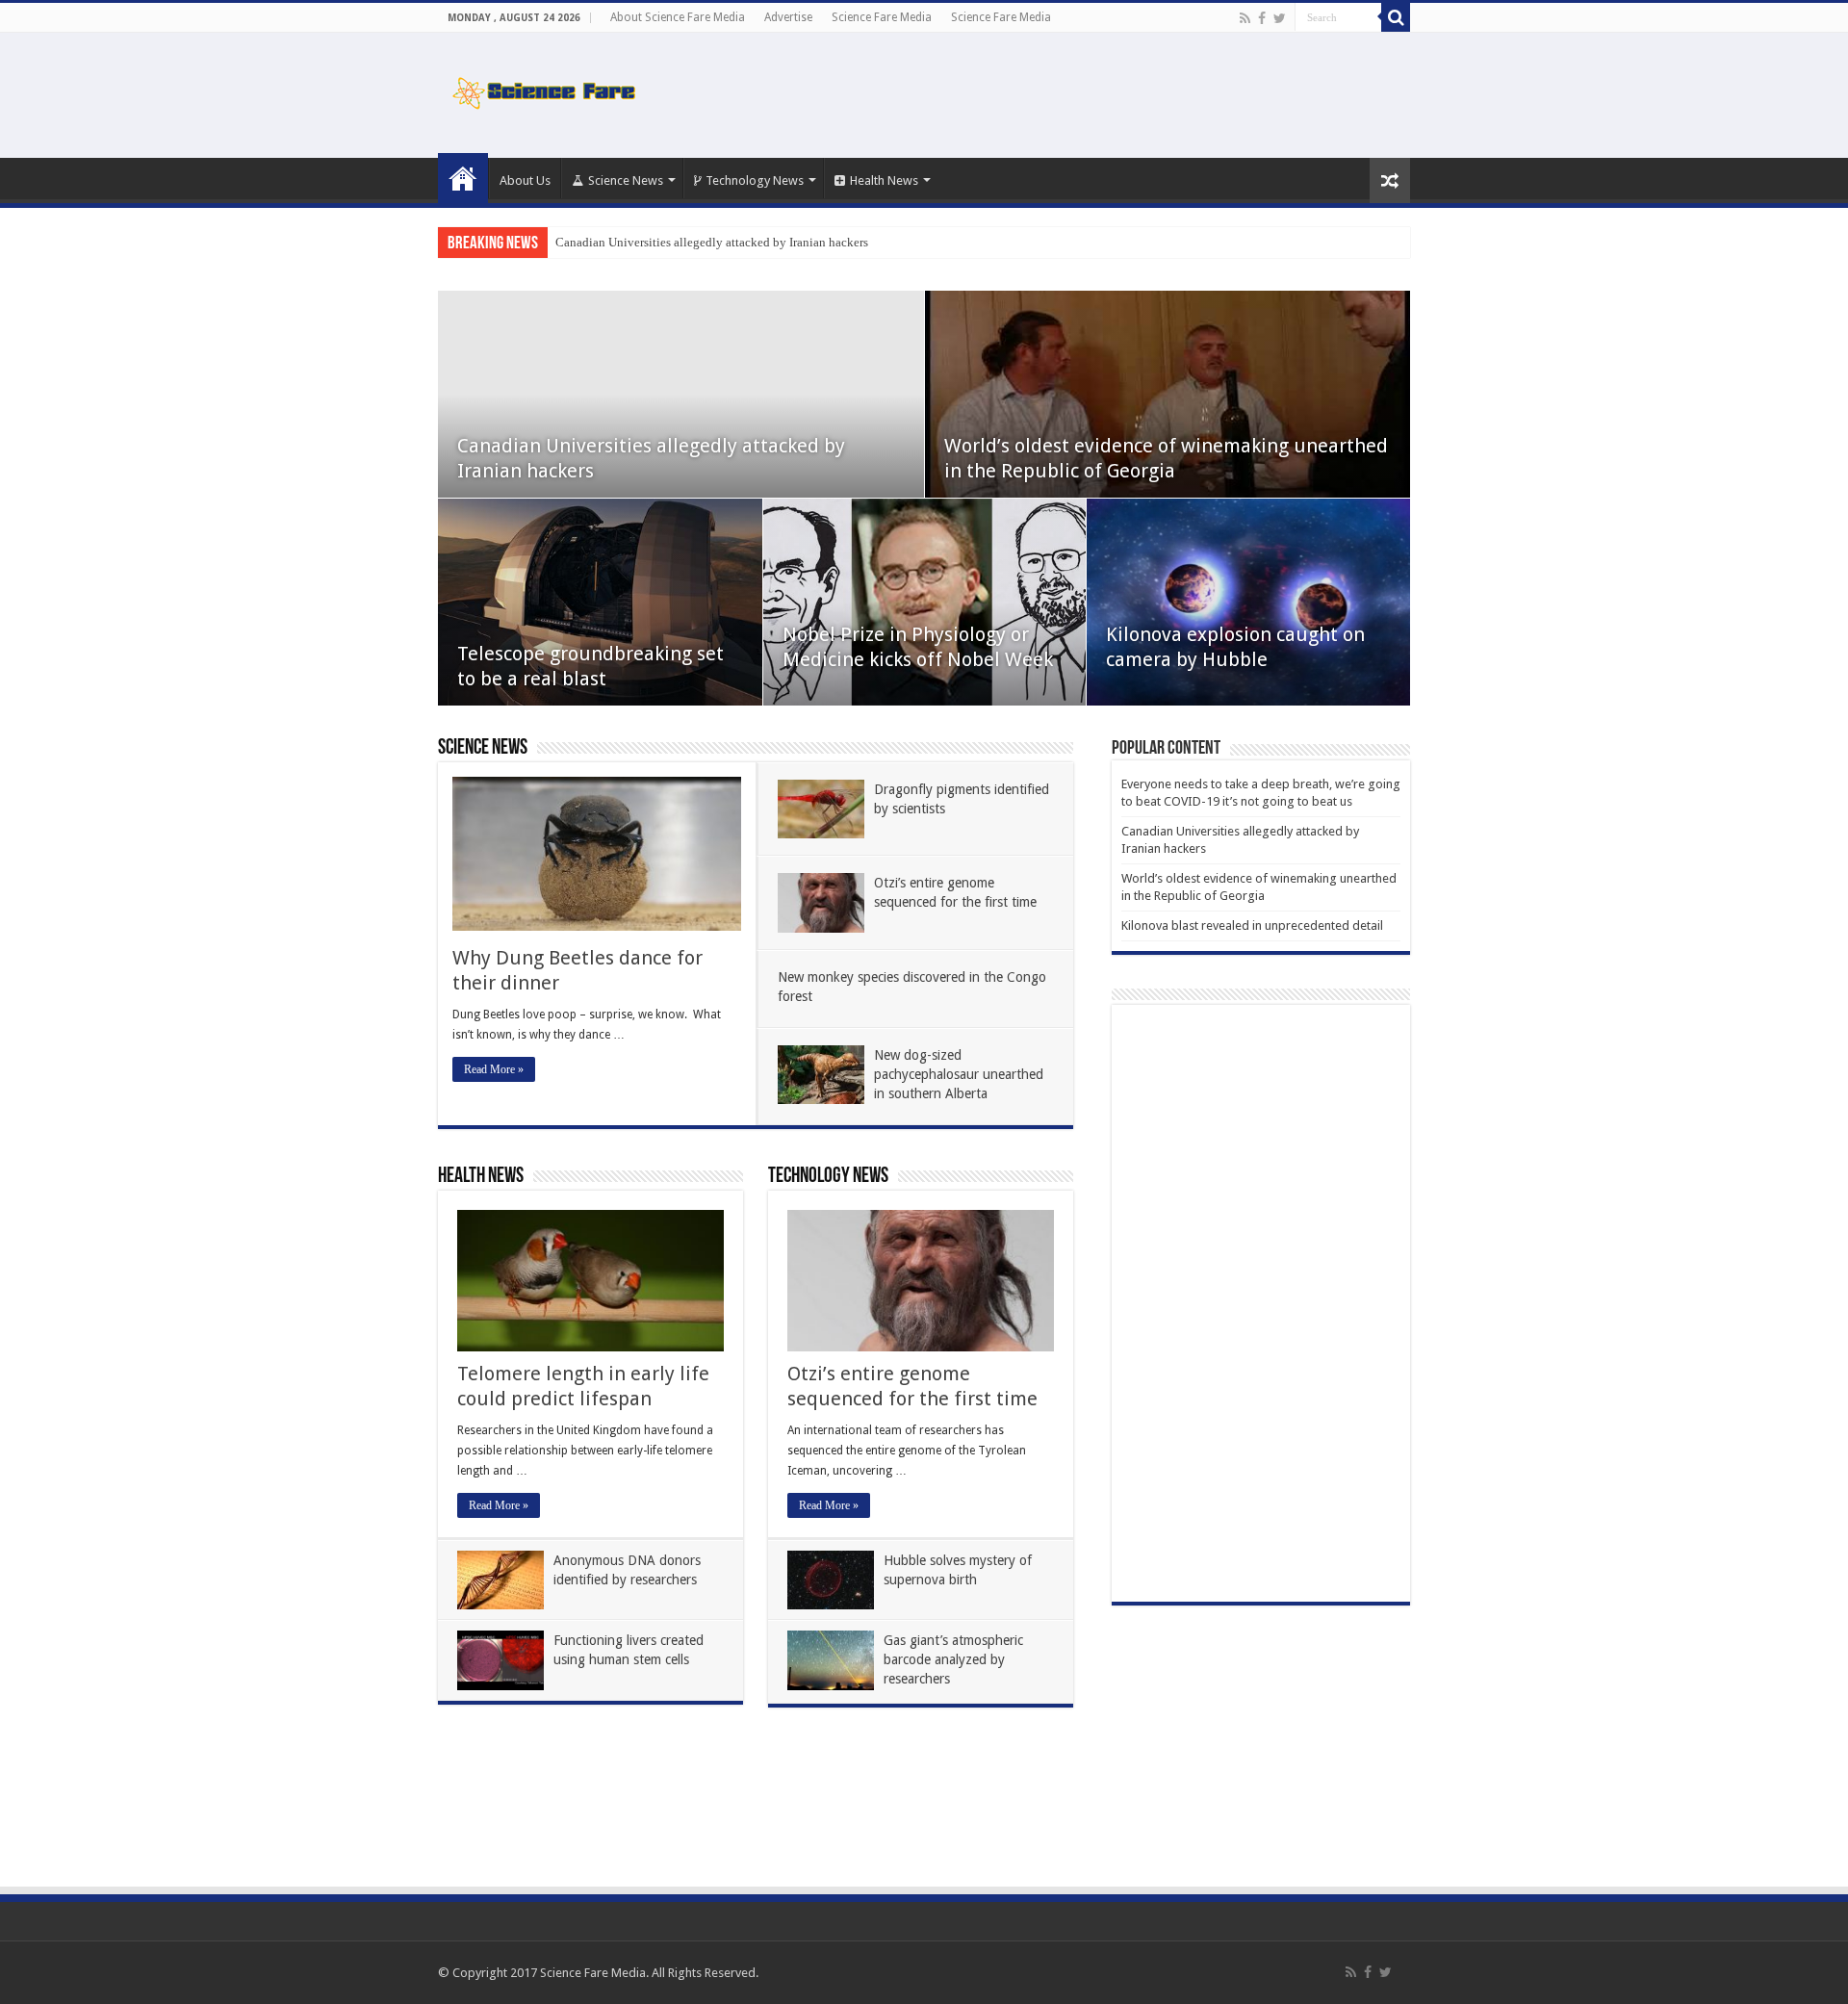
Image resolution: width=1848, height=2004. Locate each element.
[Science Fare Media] (544, 90)
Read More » (494, 1069)
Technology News (755, 180)
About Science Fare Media (678, 17)
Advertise (788, 17)
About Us (525, 180)
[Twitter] (1280, 18)
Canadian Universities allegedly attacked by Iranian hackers (712, 242)
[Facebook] (1262, 18)
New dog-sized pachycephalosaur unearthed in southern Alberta (959, 1074)
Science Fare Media (882, 17)
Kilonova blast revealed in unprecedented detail (1252, 925)
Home (463, 178)
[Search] (1396, 17)
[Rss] (1245, 18)
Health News (884, 180)
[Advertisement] (1045, 95)
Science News (626, 180)
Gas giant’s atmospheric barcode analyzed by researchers (953, 1659)
